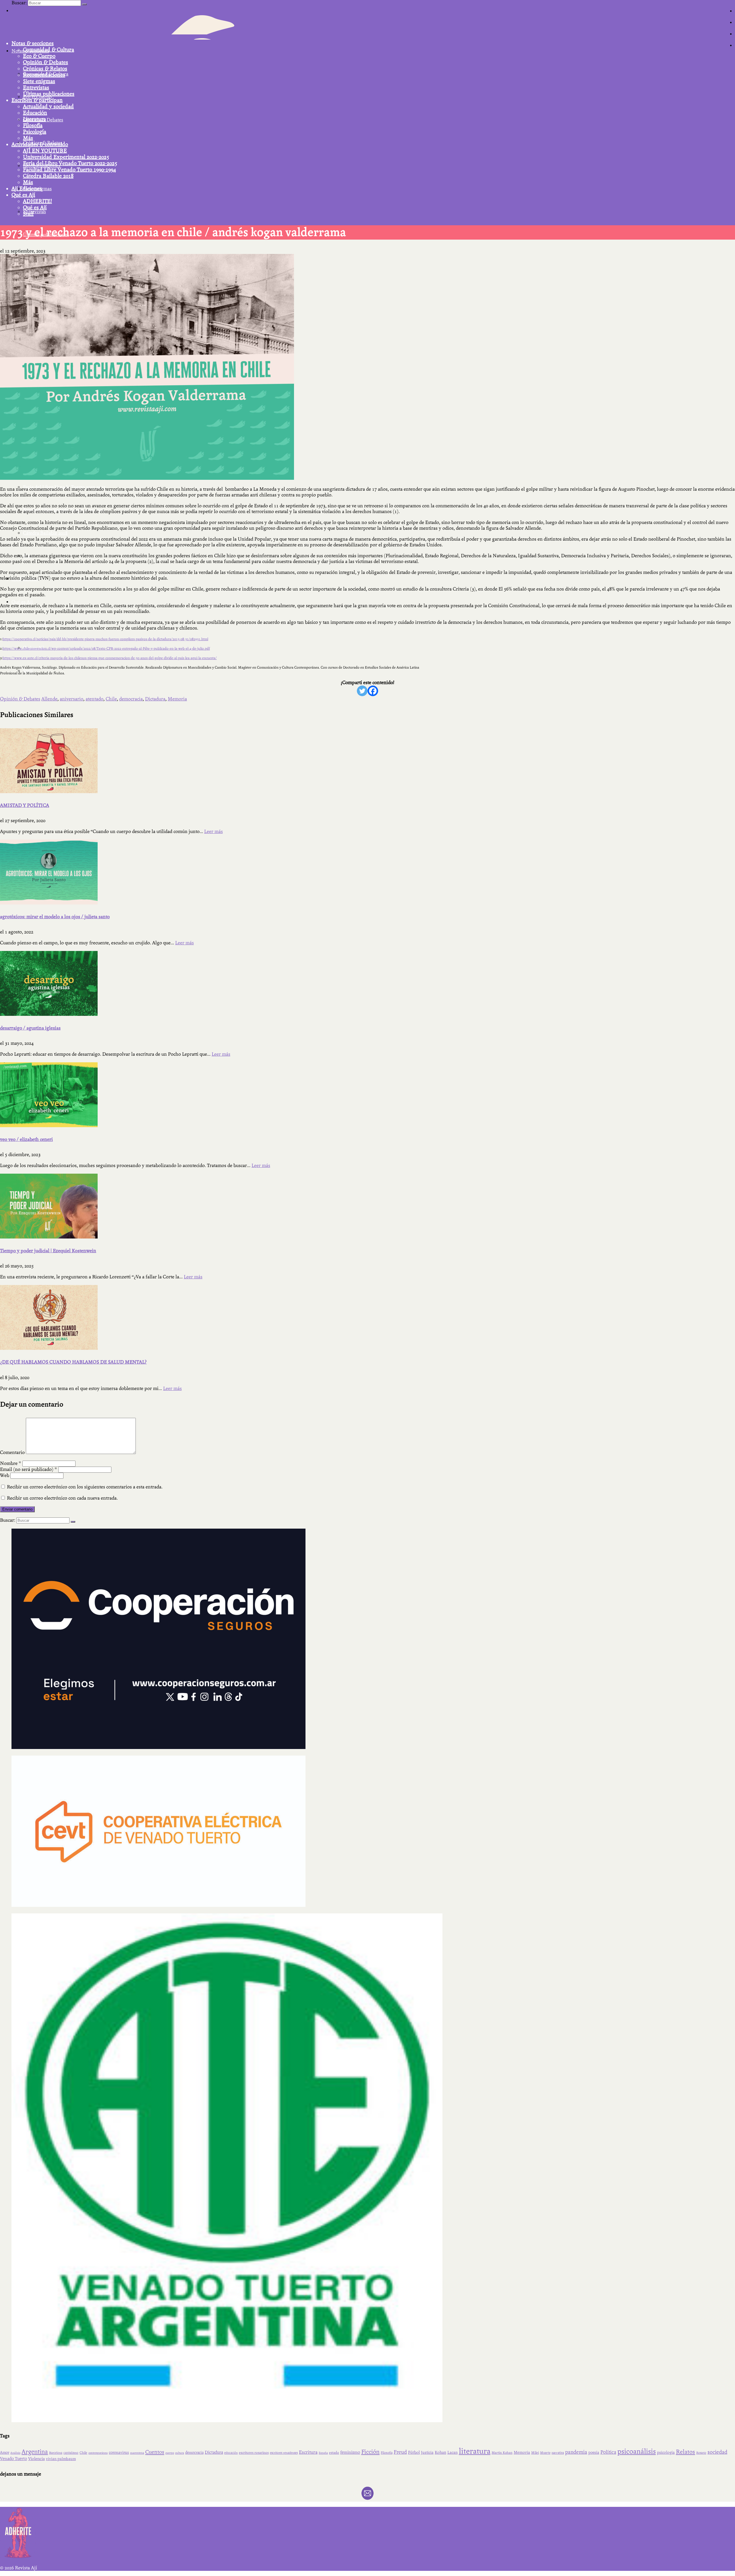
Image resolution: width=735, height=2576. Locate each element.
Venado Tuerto (13, 2459)
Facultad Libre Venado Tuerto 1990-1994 (69, 170)
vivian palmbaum (61, 2459)
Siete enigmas (39, 81)
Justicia (427, 2453)
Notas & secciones (33, 43)
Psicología (35, 132)
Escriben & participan (37, 100)
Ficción (370, 2452)
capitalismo (71, 2453)
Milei (535, 2453)
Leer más (213, 831)
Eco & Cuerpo (39, 56)
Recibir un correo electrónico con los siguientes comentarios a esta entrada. (85, 1487)
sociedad (717, 2452)
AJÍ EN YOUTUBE (45, 151)
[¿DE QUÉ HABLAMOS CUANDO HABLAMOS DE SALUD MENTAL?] (367, 1317)
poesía (594, 2453)
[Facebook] (373, 691)
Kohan (440, 2452)
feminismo (350, 2452)
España (323, 2453)
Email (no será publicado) (29, 1469)
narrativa (558, 2453)
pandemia (576, 2452)
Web (5, 1475)
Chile (111, 699)
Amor (5, 2453)
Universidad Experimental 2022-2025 (66, 157)
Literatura (34, 119)
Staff (28, 214)
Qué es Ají (23, 195)
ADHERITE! (37, 201)
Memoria (177, 699)
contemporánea (98, 2453)
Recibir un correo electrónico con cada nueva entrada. (62, 1498)
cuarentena (137, 2453)
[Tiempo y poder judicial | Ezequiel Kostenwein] (367, 1206)
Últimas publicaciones (49, 94)
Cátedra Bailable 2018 (48, 176)
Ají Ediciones (27, 189)
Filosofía (33, 125)
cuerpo (170, 2453)
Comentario (12, 1452)
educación (231, 2453)
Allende (49, 699)
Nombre (11, 1463)
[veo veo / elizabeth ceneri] (367, 1095)
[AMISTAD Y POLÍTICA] (367, 761)
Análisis (15, 2453)
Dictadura (155, 699)
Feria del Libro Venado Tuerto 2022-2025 (70, 163)
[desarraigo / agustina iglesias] (367, 983)
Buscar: (19, 3)
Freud (400, 2452)
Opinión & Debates (46, 62)
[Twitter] (362, 691)
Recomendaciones (44, 75)
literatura (475, 2451)
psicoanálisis (637, 2451)
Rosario (701, 2453)
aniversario (71, 699)
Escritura (308, 2452)
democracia (131, 699)
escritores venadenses (284, 2453)
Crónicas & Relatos (45, 69)
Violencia (36, 2459)
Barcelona (56, 2453)
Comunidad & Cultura (49, 50)
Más (28, 138)
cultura (180, 2453)
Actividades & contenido (40, 144)
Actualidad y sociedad (48, 106)
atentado (94, 699)
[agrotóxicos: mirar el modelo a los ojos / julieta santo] (367, 872)
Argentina (35, 2452)
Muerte (545, 2453)
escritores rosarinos (254, 2453)
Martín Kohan (502, 2453)
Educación (35, 113)
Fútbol (414, 2452)
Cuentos (155, 2452)
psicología (666, 2452)
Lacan (452, 2452)
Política (608, 2452)
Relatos (685, 2452)
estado (334, 2453)
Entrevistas (36, 88)
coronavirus (119, 2453)
